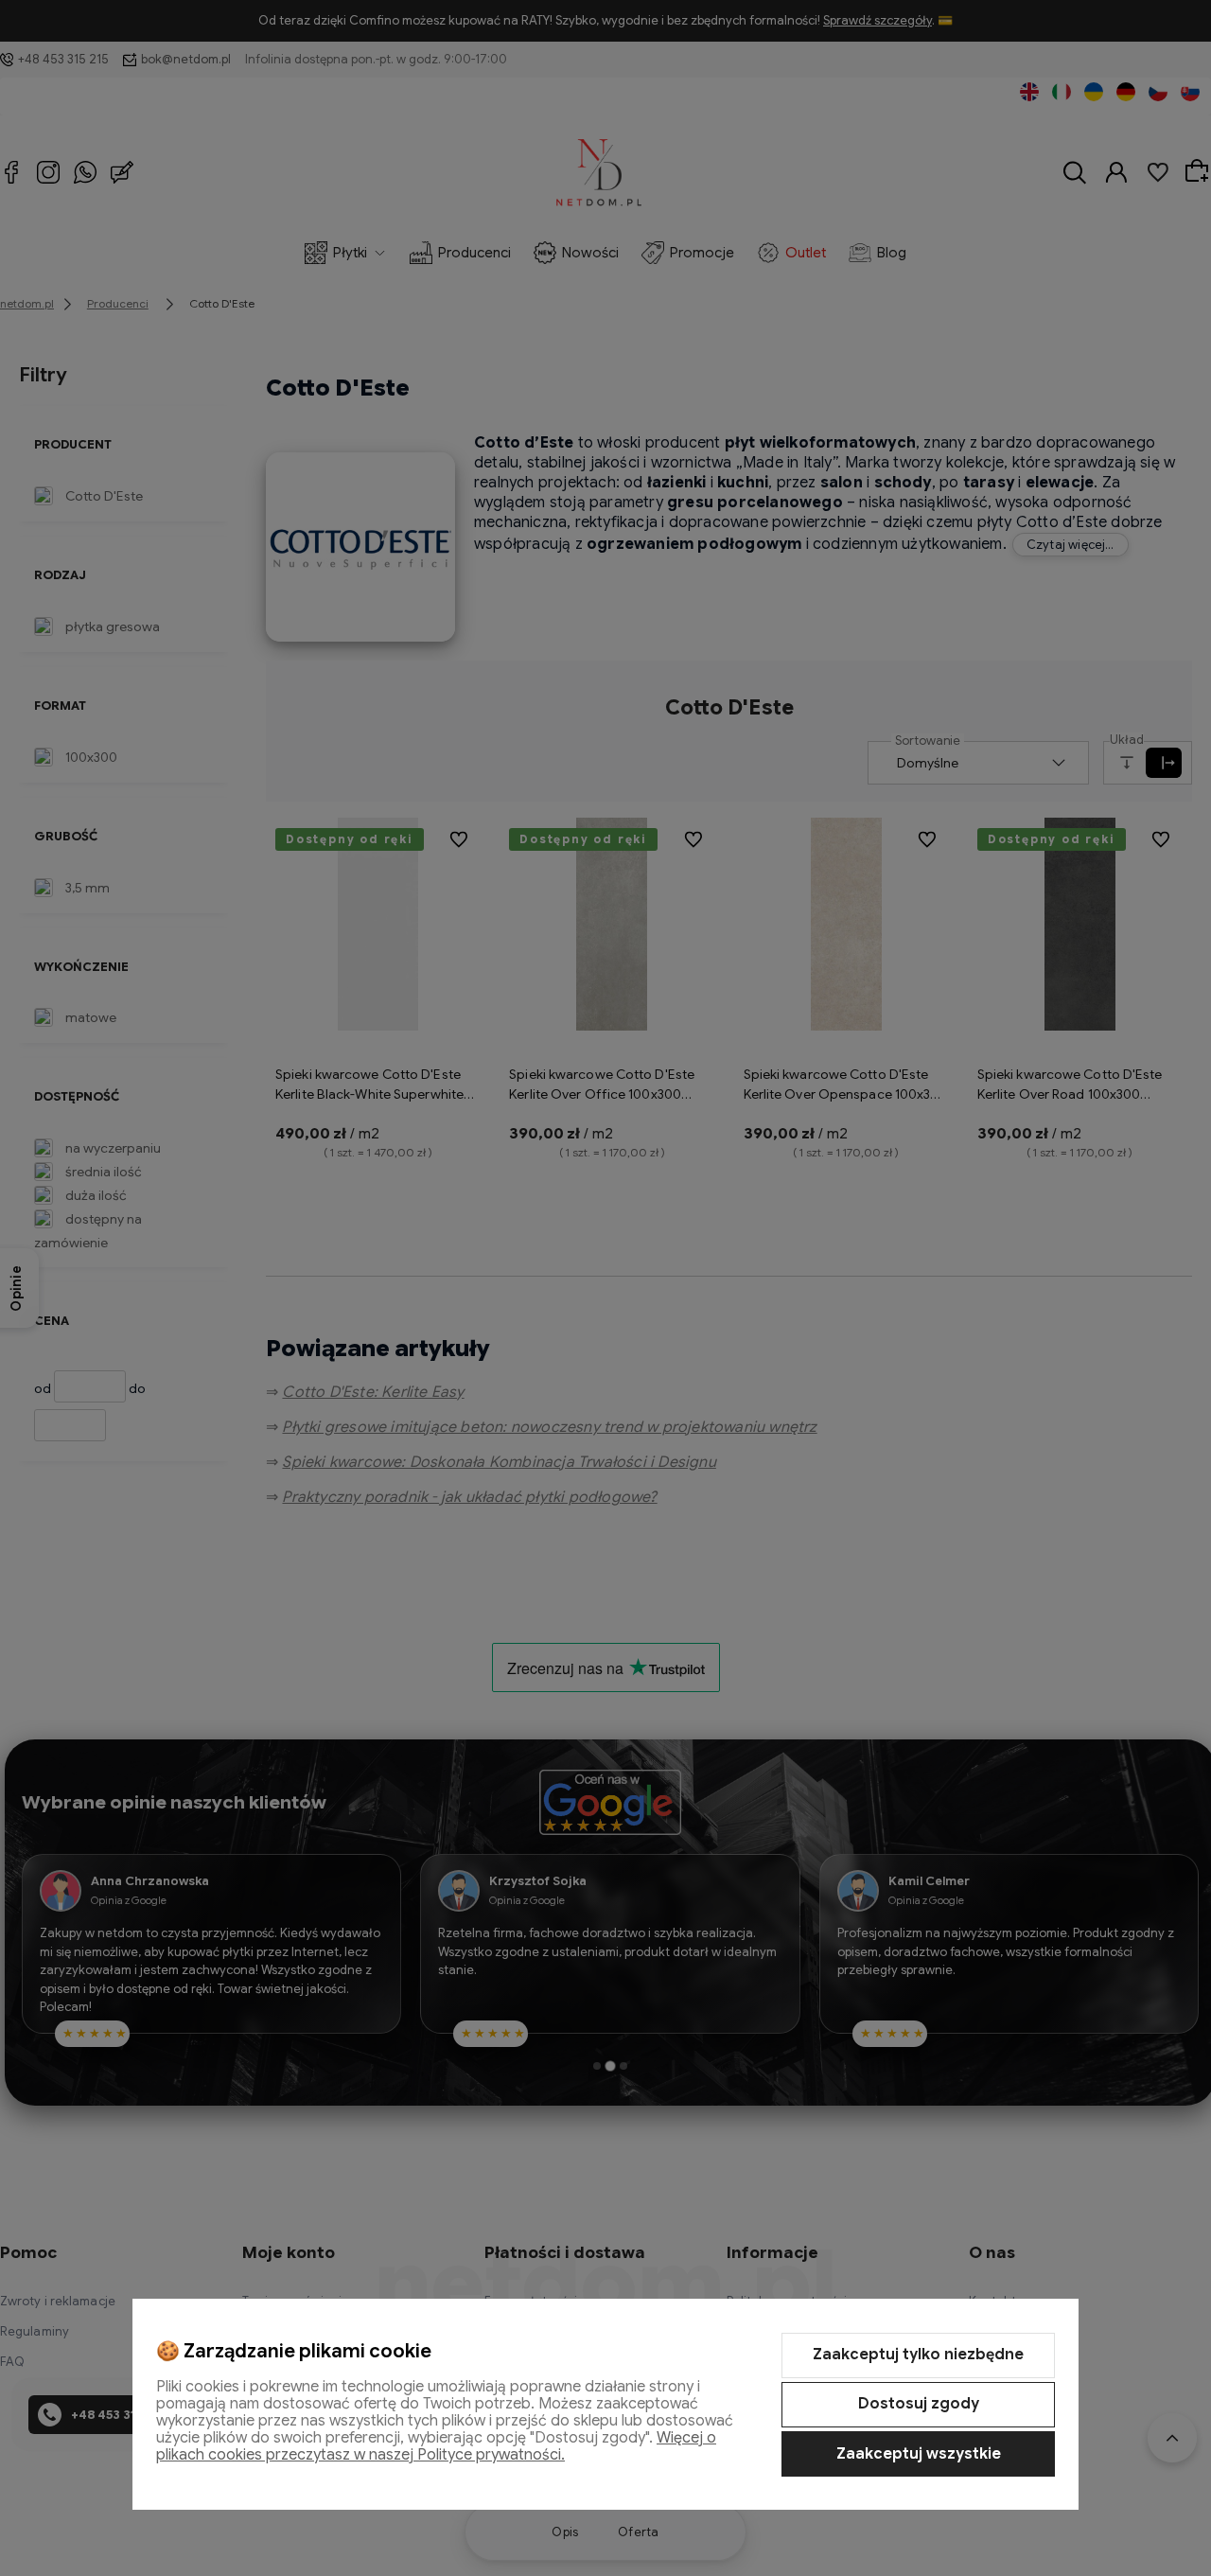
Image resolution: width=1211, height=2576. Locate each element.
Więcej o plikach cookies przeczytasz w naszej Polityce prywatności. (436, 2446)
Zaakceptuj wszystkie (919, 2454)
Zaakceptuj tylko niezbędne (918, 2355)
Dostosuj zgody (919, 2404)
